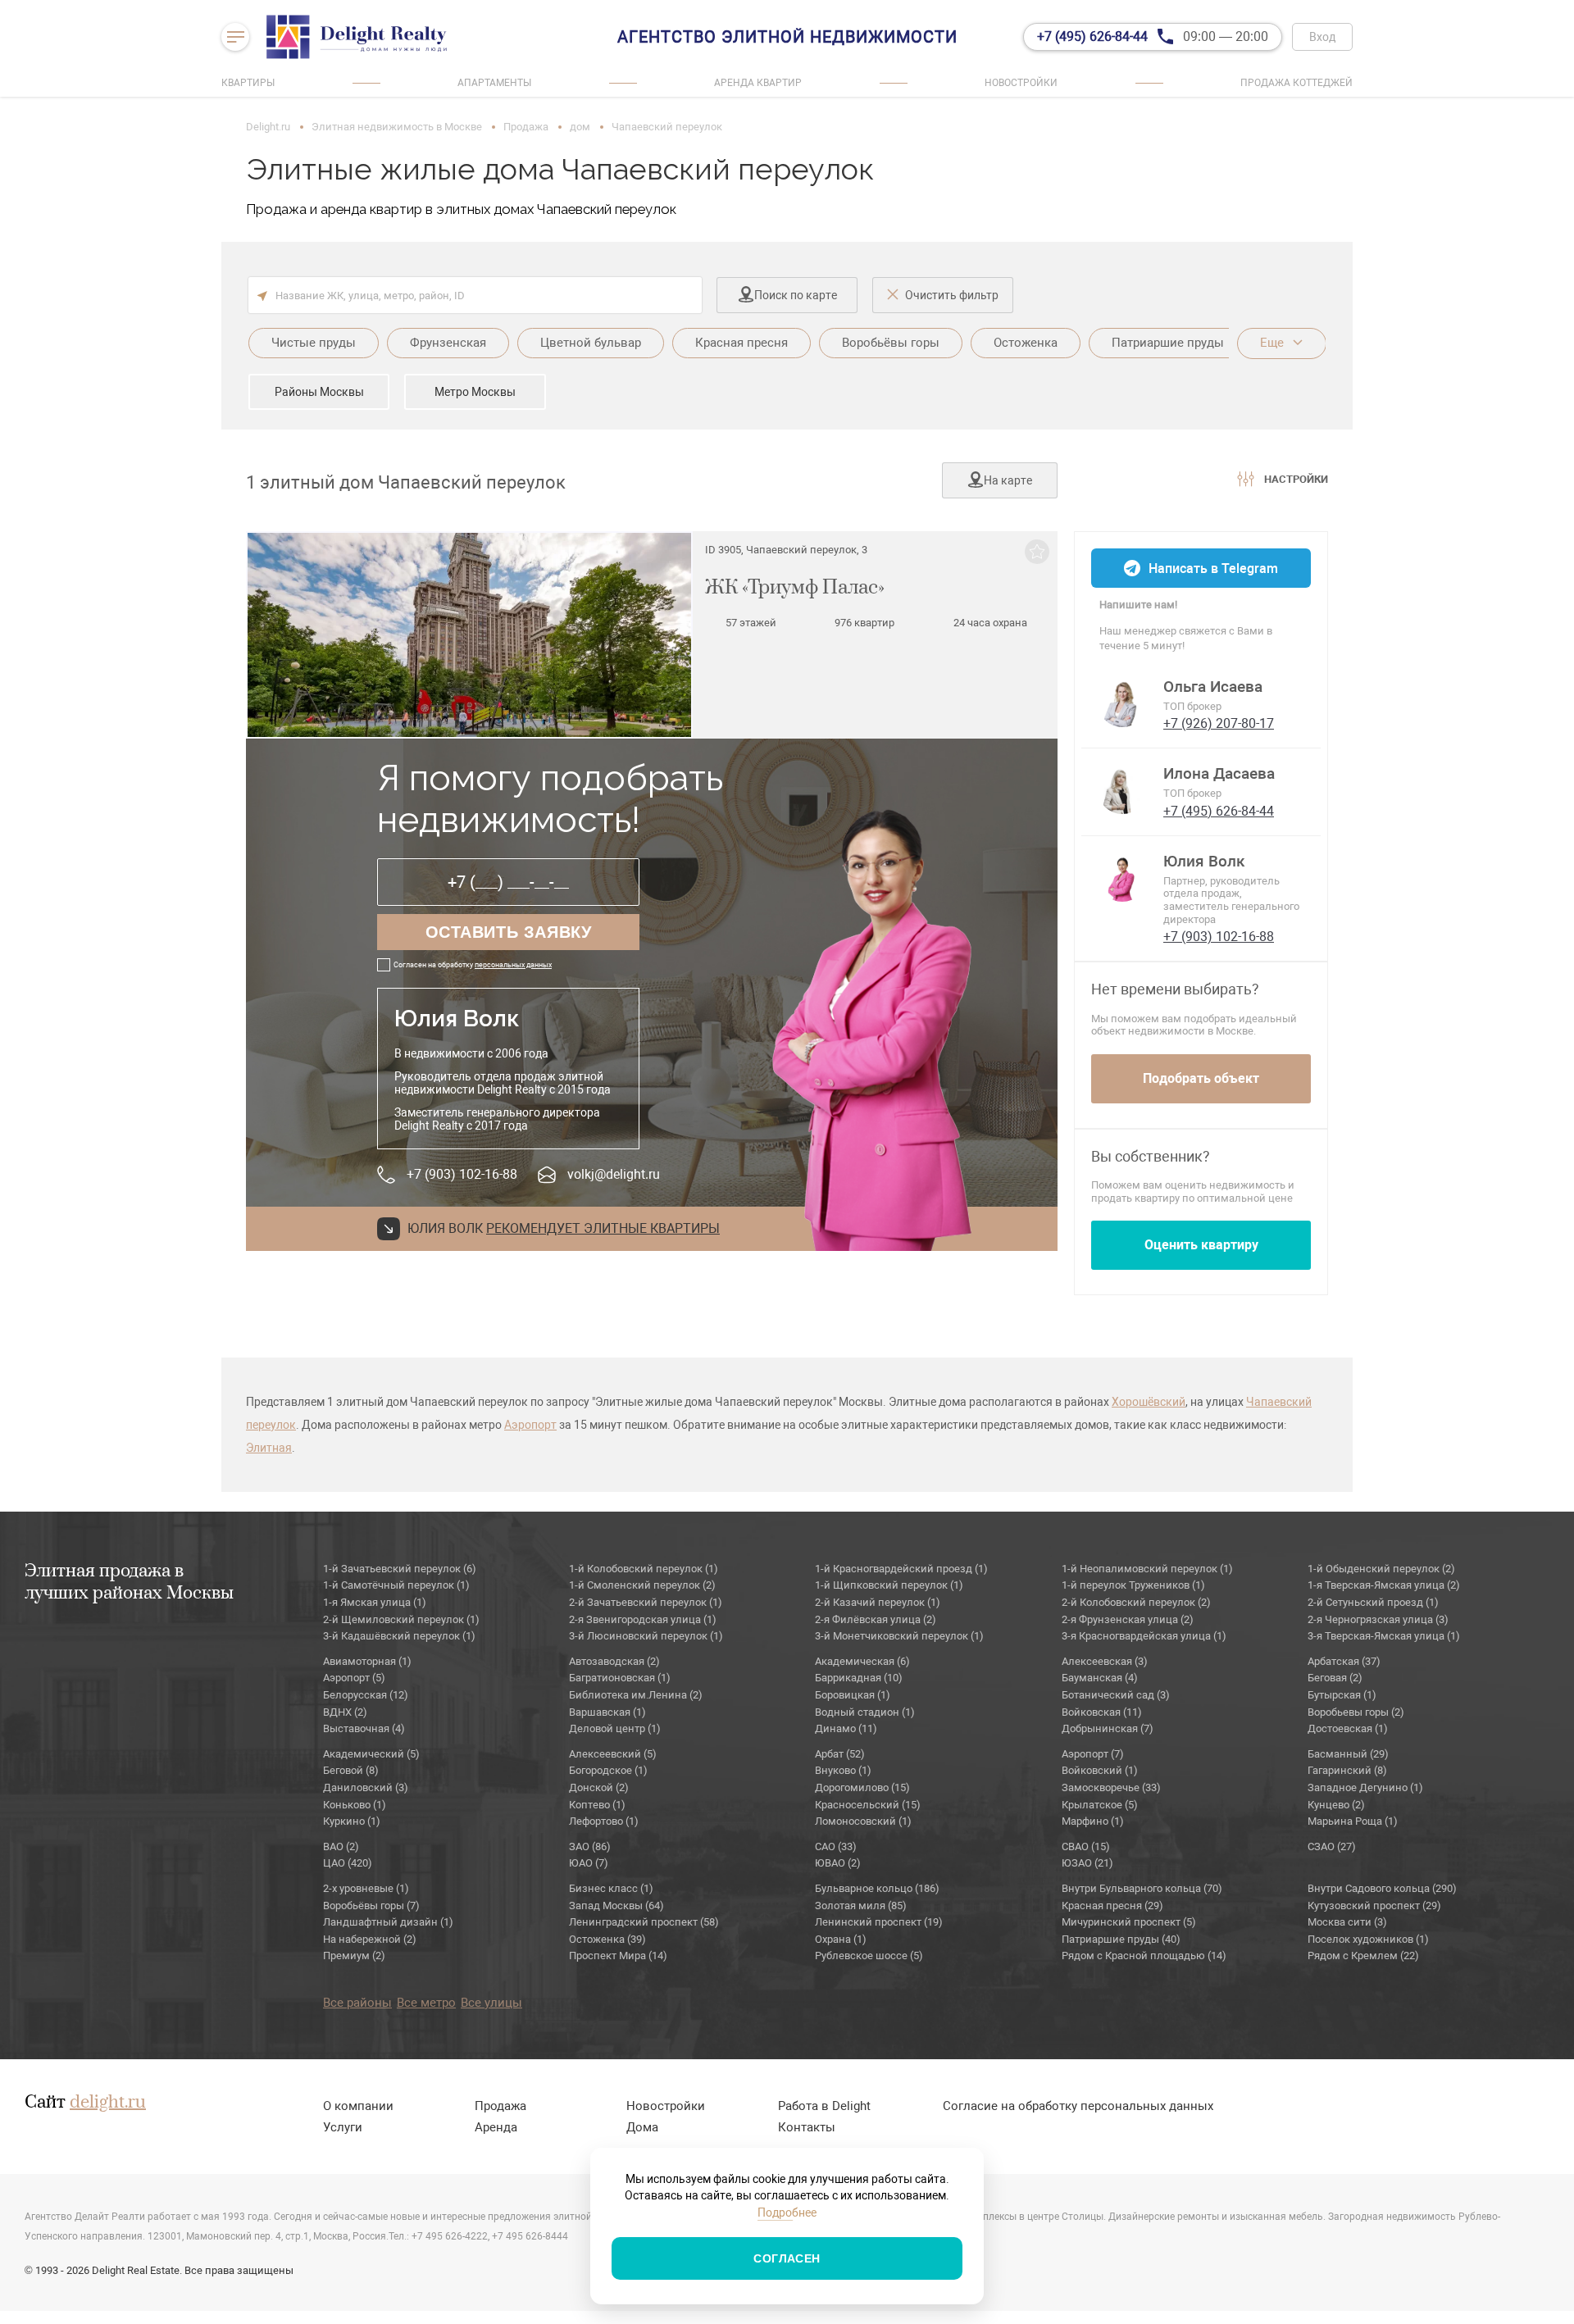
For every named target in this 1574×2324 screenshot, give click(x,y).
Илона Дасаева (1219, 774)
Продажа (526, 127)
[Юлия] (1122, 877)
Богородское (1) (608, 1770)
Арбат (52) (840, 1754)
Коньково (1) (355, 1805)
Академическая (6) (862, 1661)
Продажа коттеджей (1297, 83)
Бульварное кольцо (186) (877, 1888)
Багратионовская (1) (620, 1678)
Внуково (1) (843, 1770)
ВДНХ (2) (345, 1712)
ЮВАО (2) (838, 1863)
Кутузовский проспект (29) (1374, 1906)
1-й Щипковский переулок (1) (889, 1585)
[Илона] (1122, 789)
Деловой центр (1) (615, 1728)
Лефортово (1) (604, 1821)
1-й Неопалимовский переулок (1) (1147, 1569)
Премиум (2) (354, 1956)
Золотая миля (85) (861, 1906)
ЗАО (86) (590, 1846)
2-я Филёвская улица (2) (876, 1619)
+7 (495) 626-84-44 (1219, 811)
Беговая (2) (1335, 1678)
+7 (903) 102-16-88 (462, 1174)
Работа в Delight (824, 2106)
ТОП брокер (1192, 706)
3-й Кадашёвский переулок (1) (399, 1636)
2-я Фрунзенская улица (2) (1128, 1619)
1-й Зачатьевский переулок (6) (400, 1569)
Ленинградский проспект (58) (644, 1922)
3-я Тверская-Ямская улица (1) (1384, 1636)
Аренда (496, 2127)
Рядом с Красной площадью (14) (1144, 1956)
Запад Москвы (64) (616, 1906)
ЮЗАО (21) (1087, 1863)
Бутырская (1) (1342, 1695)
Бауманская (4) (1100, 1678)
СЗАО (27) (1332, 1846)
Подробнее (787, 2213)
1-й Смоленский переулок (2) (642, 1585)
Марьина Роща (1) (1353, 1821)
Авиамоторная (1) (367, 1661)
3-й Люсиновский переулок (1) (646, 1636)
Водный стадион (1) (865, 1712)
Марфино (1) (1093, 1821)
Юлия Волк (1204, 862)
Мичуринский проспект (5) (1129, 1922)
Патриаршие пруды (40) (1121, 1939)
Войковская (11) (1102, 1712)
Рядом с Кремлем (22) (1363, 1956)
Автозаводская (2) (614, 1661)
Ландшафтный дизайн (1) (388, 1922)
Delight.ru (268, 127)
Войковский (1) (1100, 1770)
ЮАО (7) (589, 1863)
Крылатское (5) (1100, 1805)
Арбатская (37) (1344, 1661)
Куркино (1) (352, 1821)
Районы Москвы (319, 392)
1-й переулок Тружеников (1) (1133, 1585)
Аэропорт (530, 1425)
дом (580, 127)
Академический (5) (371, 1754)
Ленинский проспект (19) (879, 1922)
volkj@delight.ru (614, 1174)
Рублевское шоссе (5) (869, 1956)
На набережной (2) (370, 1939)
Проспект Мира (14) (618, 1956)
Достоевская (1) (1348, 1728)
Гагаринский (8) (1347, 1770)
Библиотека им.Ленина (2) (636, 1695)
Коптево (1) (597, 1805)
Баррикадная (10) (859, 1678)
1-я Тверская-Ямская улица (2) (1384, 1585)
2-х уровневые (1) (366, 1888)
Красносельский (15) (868, 1805)
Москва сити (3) (1347, 1922)
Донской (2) (599, 1787)
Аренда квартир (758, 83)
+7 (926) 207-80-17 (1219, 723)
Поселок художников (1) (1368, 1939)
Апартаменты (494, 83)
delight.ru (108, 2103)
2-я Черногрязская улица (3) (1378, 1619)
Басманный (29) (1348, 1754)
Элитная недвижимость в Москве (397, 127)
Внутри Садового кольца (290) (1382, 1888)
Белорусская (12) (366, 1695)
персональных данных (513, 965)
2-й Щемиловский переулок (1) (401, 1619)
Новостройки (1021, 83)
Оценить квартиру (1201, 1245)
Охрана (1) (841, 1939)
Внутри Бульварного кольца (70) (1142, 1888)
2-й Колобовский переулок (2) (1136, 1602)
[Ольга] (1122, 703)
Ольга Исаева (1213, 687)
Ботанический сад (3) (1116, 1695)
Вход (1322, 37)
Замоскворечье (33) (1111, 1787)
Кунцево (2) (1336, 1805)
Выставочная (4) (364, 1728)
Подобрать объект (1201, 1078)
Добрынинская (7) (1108, 1728)
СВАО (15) (1086, 1846)
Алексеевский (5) (613, 1754)
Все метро (426, 2003)
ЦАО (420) (348, 1863)
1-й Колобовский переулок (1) (644, 1569)
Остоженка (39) (607, 1939)
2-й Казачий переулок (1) (878, 1602)
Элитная (269, 1448)
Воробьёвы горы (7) (371, 1906)
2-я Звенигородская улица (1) (643, 1619)
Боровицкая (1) (853, 1695)
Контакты (807, 2127)
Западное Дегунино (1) (1365, 1787)
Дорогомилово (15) (862, 1787)
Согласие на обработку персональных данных (1078, 2106)
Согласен (787, 2258)
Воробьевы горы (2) (1356, 1712)
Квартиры (248, 83)
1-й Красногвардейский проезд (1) (901, 1569)
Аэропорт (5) (354, 1678)
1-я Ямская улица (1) (375, 1602)
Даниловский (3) (366, 1787)
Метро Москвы (475, 392)
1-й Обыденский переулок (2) (1381, 1569)
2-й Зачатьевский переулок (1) (646, 1602)
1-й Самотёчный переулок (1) (396, 1585)
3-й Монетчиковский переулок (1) (899, 1636)
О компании (358, 2106)
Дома (642, 2127)
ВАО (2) (341, 1846)
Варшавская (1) (607, 1712)
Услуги (343, 2127)
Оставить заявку (509, 932)
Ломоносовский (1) (863, 1821)
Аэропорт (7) (1093, 1754)
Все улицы (491, 2003)
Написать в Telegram (1213, 568)
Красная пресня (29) (1112, 1906)
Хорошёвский (1149, 1402)
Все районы (357, 2003)
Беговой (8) (351, 1770)
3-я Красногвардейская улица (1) (1144, 1636)
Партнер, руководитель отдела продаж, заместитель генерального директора (1231, 900)
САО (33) (836, 1846)
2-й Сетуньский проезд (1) (1373, 1602)
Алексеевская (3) (1105, 1661)
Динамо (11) (846, 1728)
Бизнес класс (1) (611, 1888)
